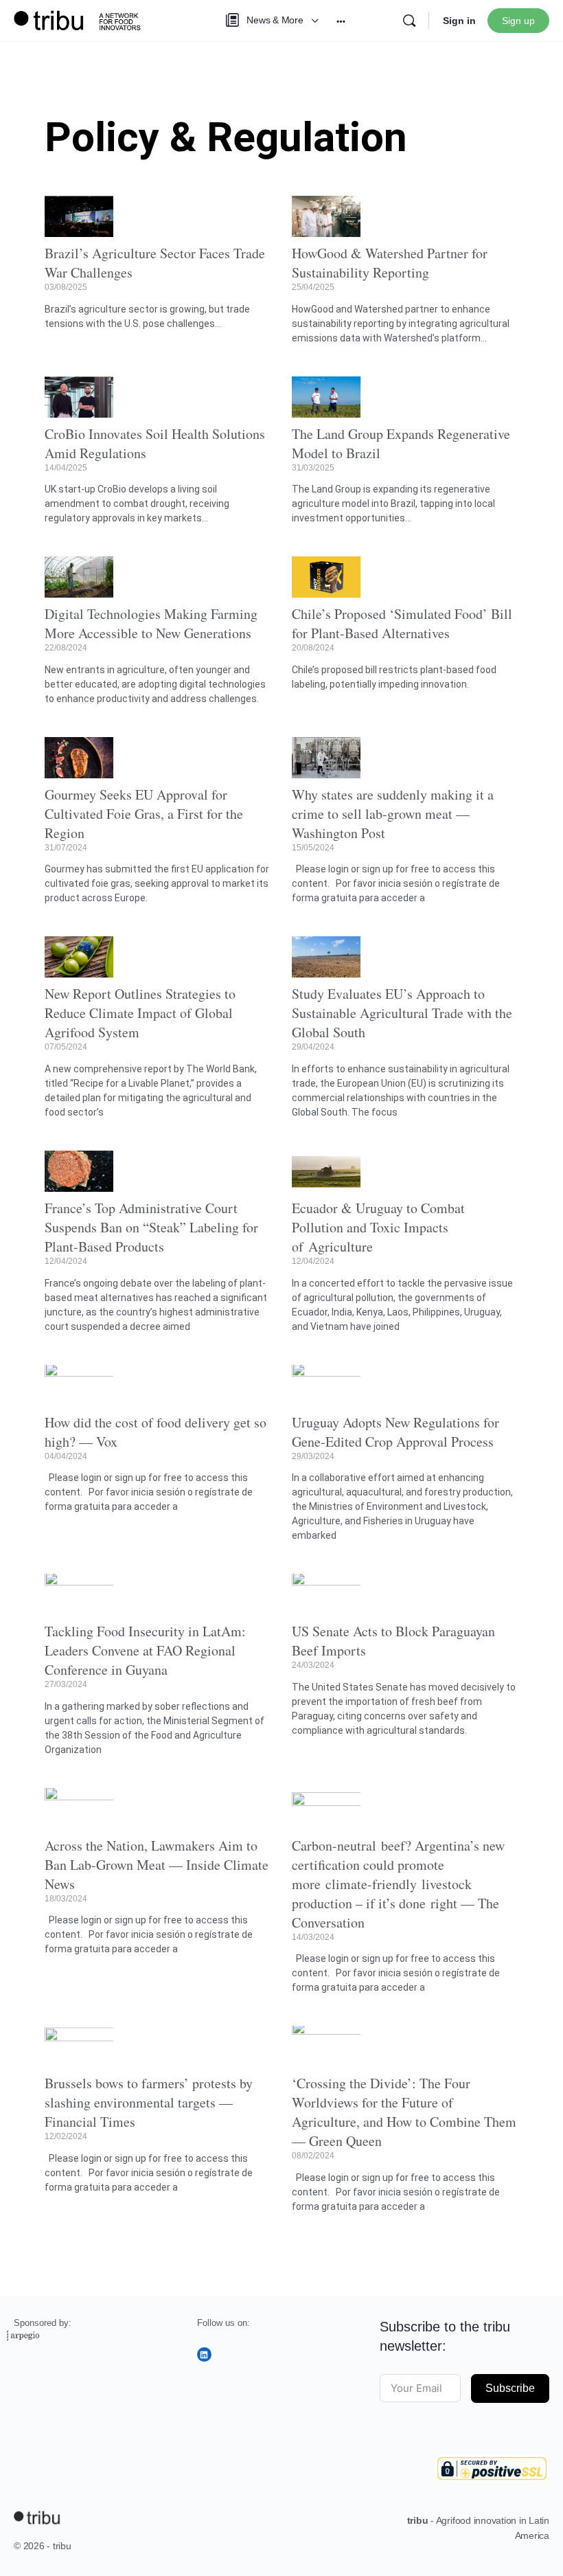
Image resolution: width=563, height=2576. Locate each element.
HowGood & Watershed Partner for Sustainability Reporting (390, 263)
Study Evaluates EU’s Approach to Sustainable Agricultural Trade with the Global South (402, 1013)
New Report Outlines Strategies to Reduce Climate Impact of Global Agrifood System (140, 1013)
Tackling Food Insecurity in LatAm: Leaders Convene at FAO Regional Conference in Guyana (145, 1650)
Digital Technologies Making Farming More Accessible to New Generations (151, 623)
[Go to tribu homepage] (82, 19)
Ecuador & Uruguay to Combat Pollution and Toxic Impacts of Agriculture (378, 1227)
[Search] (409, 21)
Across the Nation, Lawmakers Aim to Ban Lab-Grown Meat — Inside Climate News (157, 1865)
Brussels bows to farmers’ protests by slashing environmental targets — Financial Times (149, 2102)
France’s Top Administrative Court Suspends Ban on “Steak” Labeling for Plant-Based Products (151, 1227)
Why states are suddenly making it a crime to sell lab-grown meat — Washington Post (393, 814)
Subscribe (510, 2388)
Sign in (459, 21)
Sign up (518, 21)
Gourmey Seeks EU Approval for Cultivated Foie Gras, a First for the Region (144, 814)
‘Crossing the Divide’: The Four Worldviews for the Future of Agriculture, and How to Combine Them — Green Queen (404, 2112)
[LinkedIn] (204, 2354)
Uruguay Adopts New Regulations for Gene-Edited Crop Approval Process (395, 1432)
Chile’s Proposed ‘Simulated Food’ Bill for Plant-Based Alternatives (402, 623)
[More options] (341, 21)
